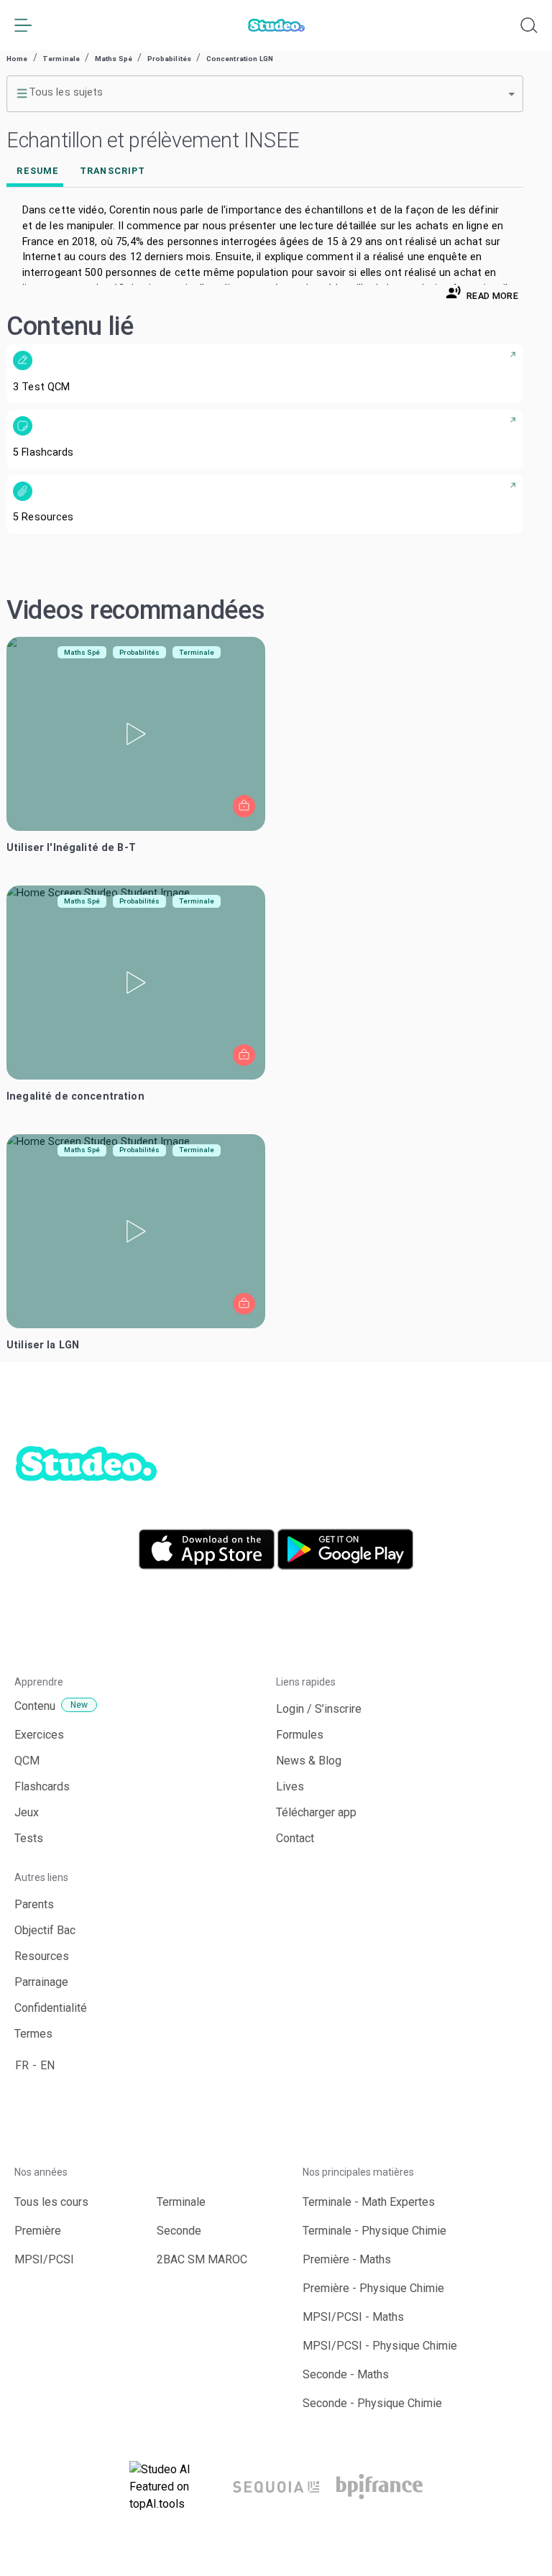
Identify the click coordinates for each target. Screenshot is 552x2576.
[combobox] (265, 93)
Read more (492, 296)
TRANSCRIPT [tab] (112, 171)
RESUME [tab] (38, 171)
